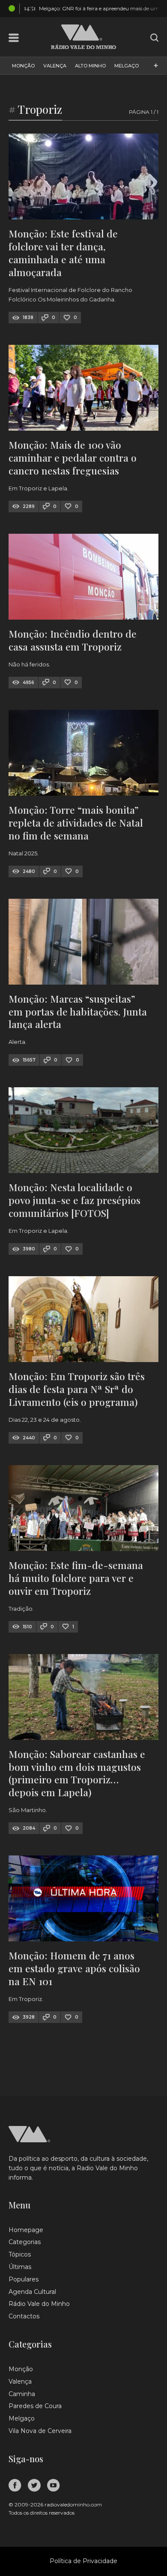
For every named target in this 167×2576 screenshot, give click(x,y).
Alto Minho (90, 66)
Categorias (25, 2242)
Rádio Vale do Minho (39, 2304)
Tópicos (20, 2254)
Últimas (20, 2267)
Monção (23, 66)
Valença (55, 66)
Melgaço (127, 66)
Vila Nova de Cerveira (40, 2431)
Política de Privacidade (83, 2561)
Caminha (22, 2394)
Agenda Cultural (32, 2292)
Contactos (24, 2316)
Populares (24, 2279)
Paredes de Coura (35, 2406)
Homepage (26, 2230)
